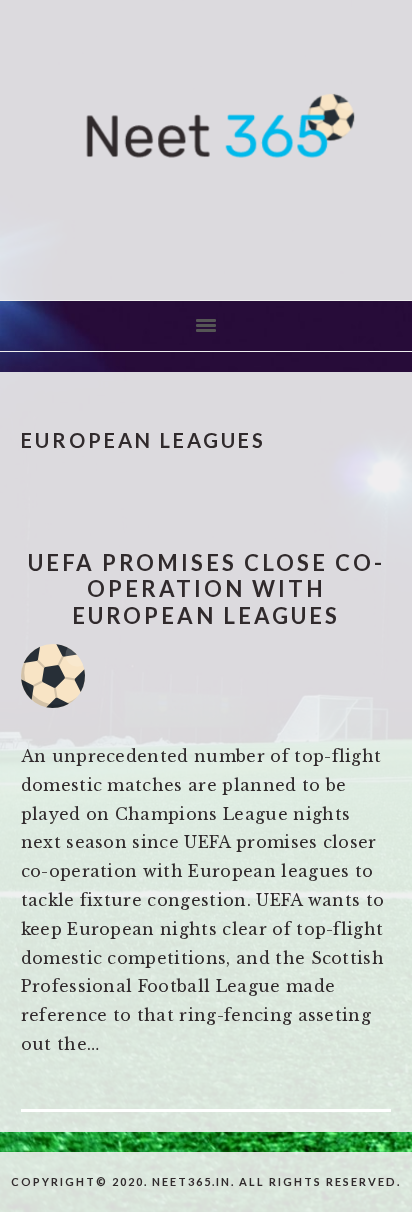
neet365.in (206, 150)
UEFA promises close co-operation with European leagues (206, 589)
